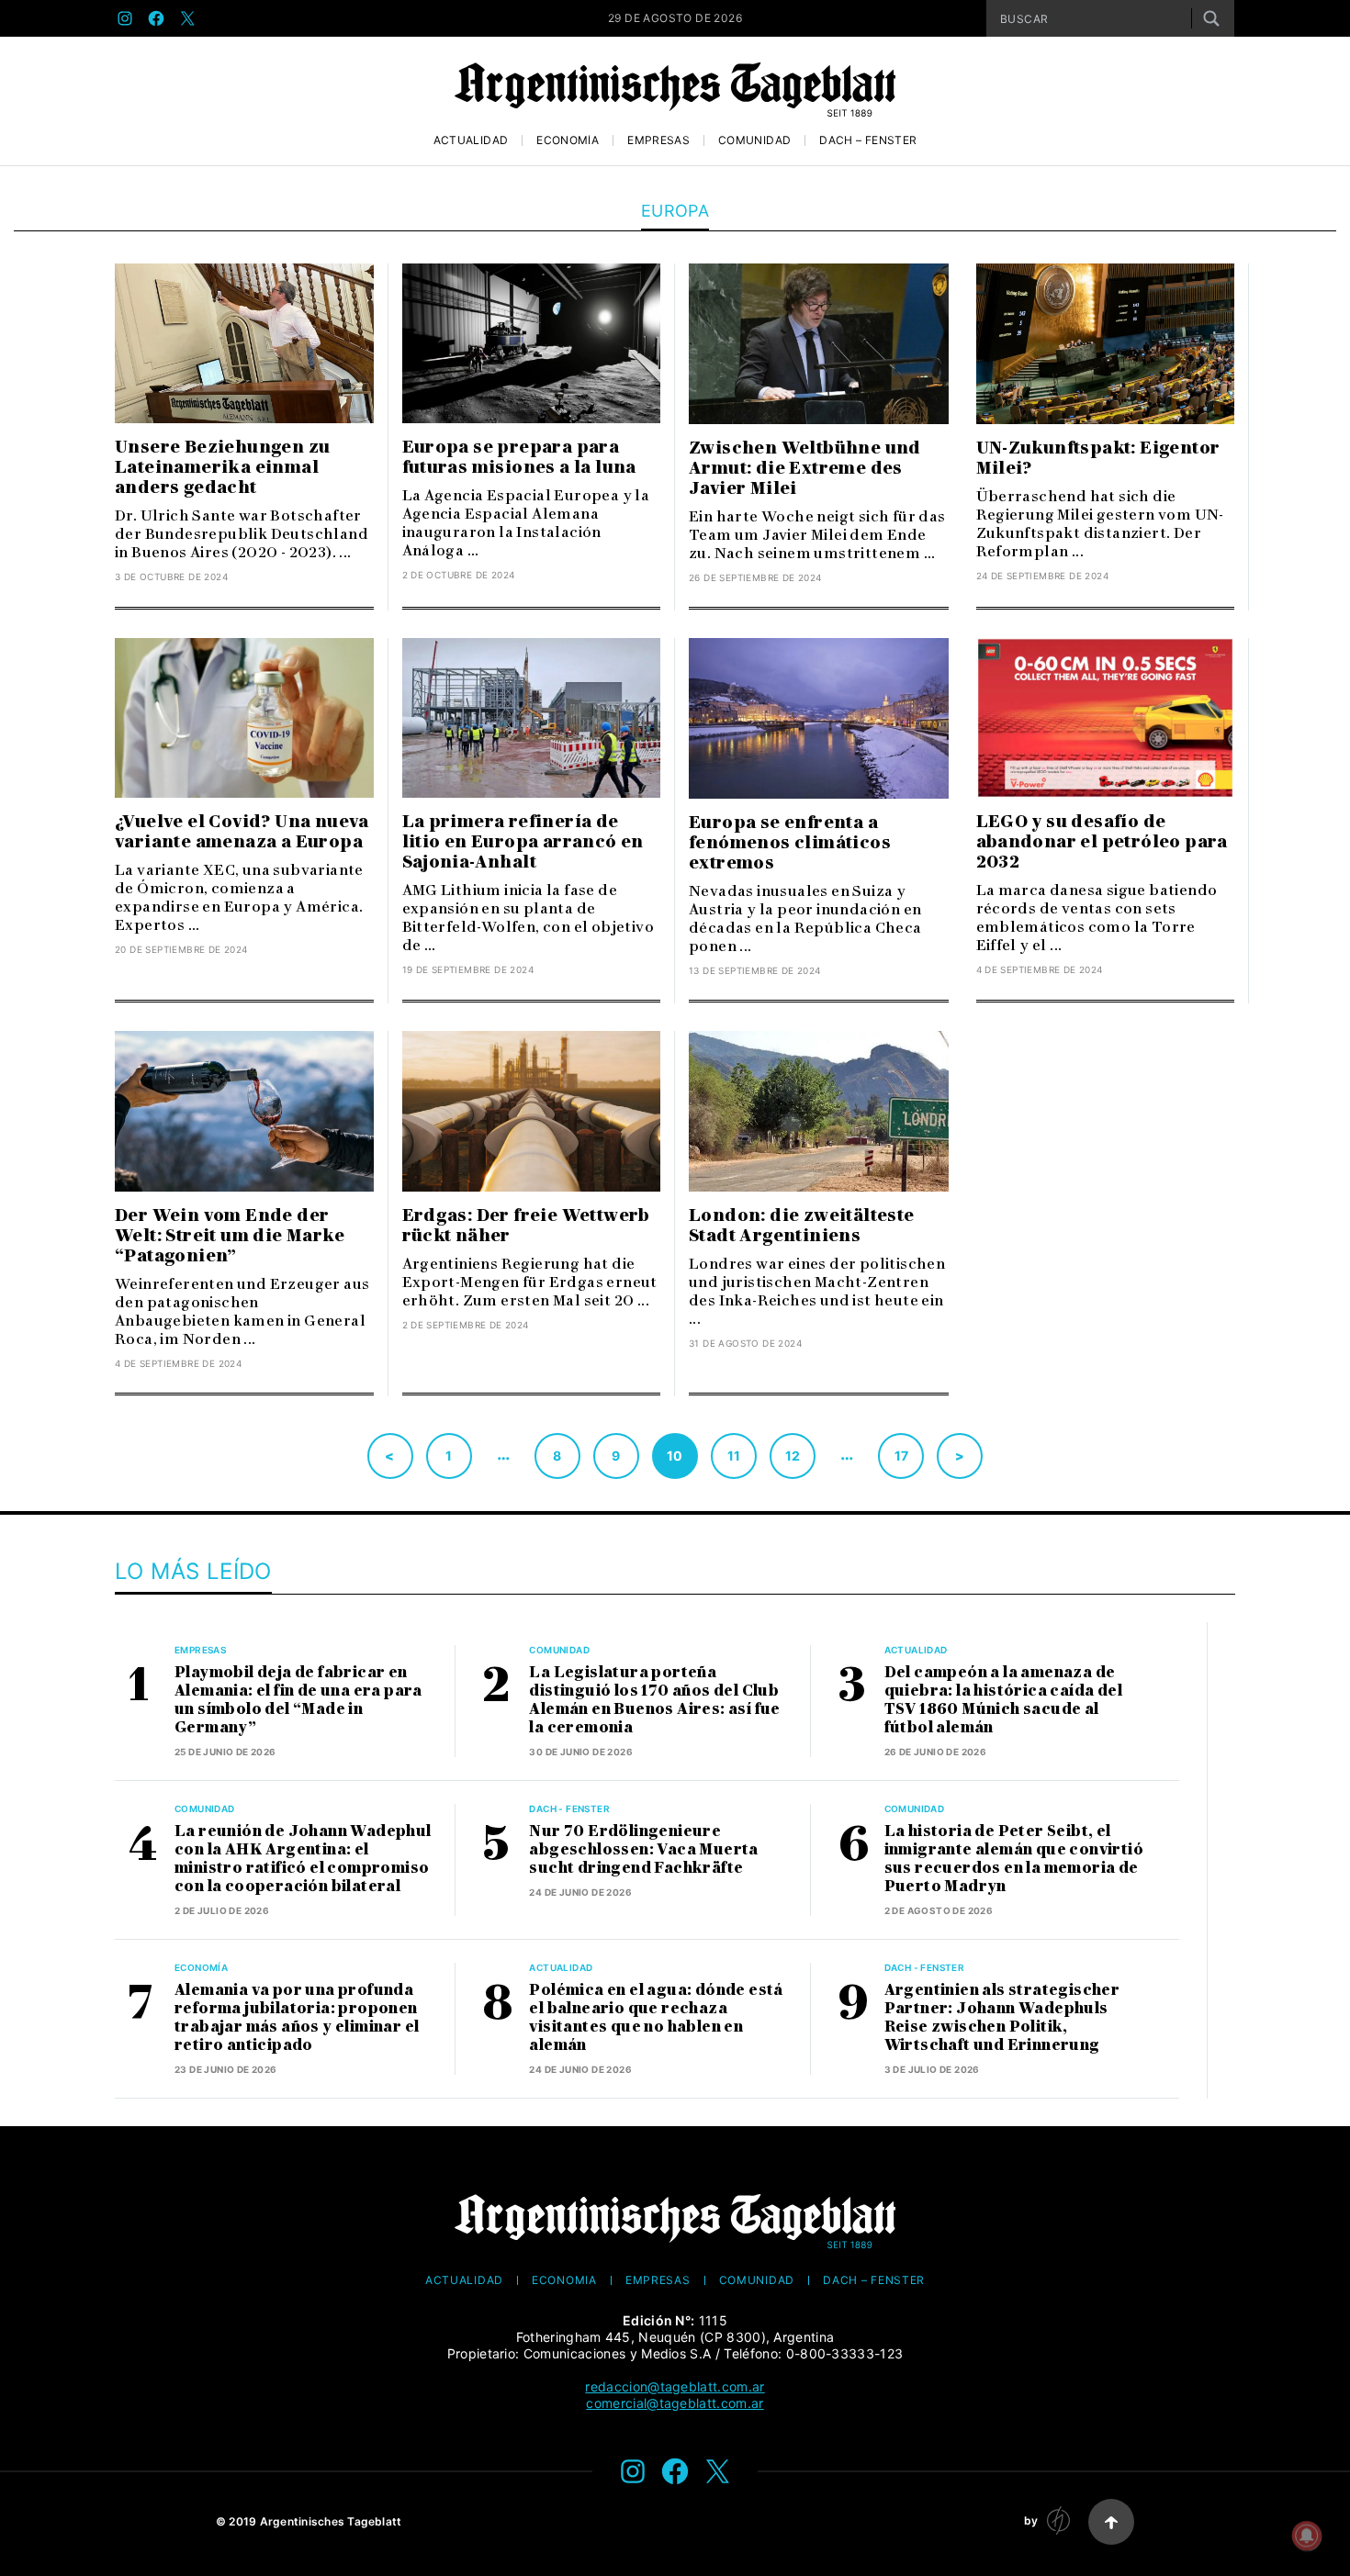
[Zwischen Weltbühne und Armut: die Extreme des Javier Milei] (819, 344)
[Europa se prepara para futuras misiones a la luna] (532, 343)
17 (902, 1456)
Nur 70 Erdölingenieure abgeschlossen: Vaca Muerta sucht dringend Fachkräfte (643, 1849)
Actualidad (471, 140)
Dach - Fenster (569, 1809)
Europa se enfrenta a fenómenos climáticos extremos (790, 843)
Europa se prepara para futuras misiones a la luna (519, 457)
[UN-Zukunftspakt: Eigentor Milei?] (1106, 344)
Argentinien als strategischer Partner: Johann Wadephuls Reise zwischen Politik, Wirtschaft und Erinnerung (1002, 2017)
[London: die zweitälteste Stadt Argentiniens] (819, 1111)
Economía (568, 140)
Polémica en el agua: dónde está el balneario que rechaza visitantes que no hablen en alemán (656, 2017)
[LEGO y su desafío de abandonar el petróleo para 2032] (1106, 718)
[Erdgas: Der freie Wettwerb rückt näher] (532, 1111)
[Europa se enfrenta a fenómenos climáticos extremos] (819, 718)
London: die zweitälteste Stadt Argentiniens (802, 1226)
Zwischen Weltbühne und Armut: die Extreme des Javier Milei (805, 468)
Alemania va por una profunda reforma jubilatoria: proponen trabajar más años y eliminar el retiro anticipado (297, 2017)
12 (793, 1456)
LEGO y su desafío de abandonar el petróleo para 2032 (1102, 842)
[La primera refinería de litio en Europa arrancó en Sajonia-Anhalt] (532, 718)
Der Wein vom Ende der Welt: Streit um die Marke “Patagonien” (230, 1236)
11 (734, 1456)
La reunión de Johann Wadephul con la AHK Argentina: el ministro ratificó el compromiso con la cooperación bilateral (303, 1859)
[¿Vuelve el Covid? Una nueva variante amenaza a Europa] (244, 718)
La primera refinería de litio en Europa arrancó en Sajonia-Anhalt (523, 842)
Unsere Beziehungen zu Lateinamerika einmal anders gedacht (222, 467)
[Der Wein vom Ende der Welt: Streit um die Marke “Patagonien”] (244, 1111)
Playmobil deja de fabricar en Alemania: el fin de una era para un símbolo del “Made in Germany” (298, 1700)
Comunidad (754, 140)
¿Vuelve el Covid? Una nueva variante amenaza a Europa (242, 832)
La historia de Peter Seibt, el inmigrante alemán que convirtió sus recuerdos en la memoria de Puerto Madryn (1014, 1859)
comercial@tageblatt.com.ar (675, 2403)
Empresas (658, 140)
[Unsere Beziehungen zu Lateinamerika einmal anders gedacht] (244, 343)
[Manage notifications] (1307, 2536)
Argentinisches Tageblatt (331, 2521)
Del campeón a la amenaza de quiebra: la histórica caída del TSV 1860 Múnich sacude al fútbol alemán (1003, 1700)
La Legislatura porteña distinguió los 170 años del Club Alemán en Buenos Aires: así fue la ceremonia (654, 1700)
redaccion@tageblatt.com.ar (675, 2386)
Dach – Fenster (868, 140)
